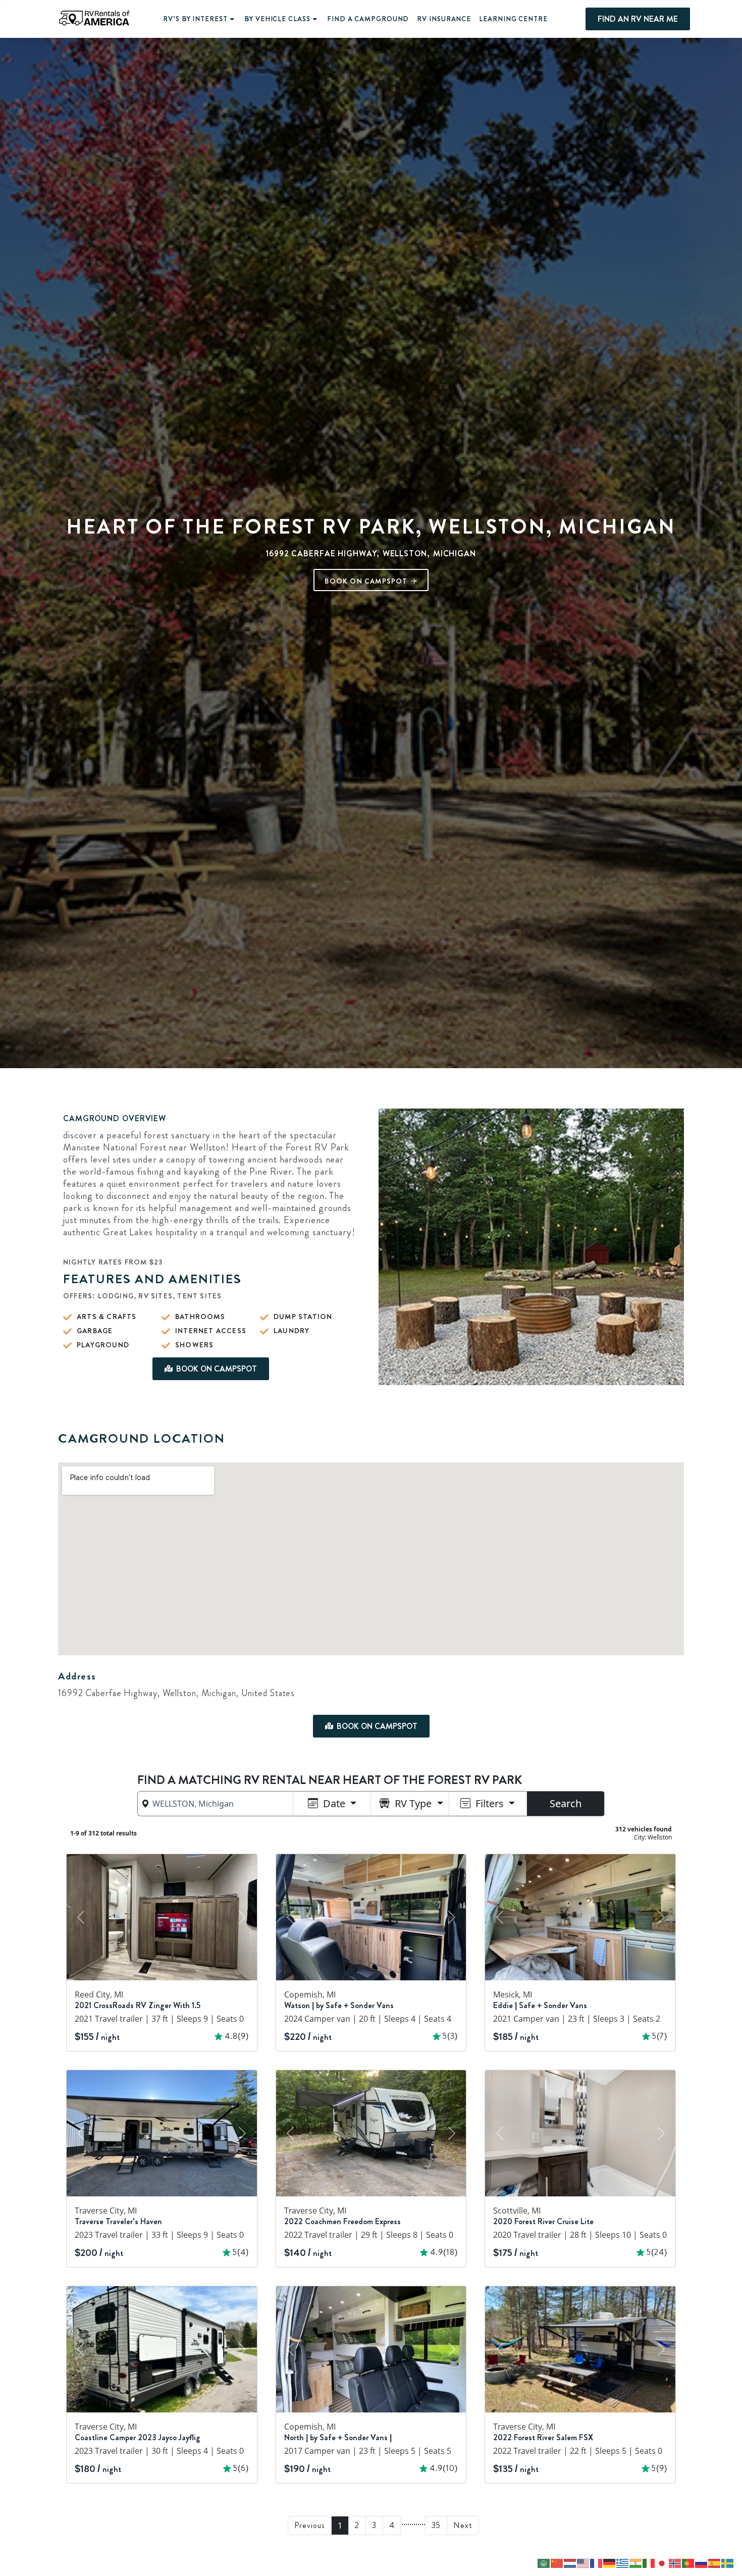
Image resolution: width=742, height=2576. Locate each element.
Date (334, 1803)
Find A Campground (368, 19)
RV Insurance (444, 19)
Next (463, 2525)
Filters (490, 1803)
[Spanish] (715, 2562)
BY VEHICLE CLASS (277, 19)
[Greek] (623, 2562)
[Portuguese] (688, 2562)
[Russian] (702, 2562)
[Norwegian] (675, 2562)
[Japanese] (662, 2562)
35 (436, 2525)
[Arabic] (544, 2562)
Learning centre (513, 19)
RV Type (413, 1803)
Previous (310, 2525)
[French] (597, 2562)
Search (566, 1803)
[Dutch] (570, 2562)
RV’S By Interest (195, 19)
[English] (584, 2562)
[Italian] (649, 2562)
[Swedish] (728, 2562)
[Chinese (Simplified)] (557, 2562)
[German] (610, 2562)
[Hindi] (636, 2562)
